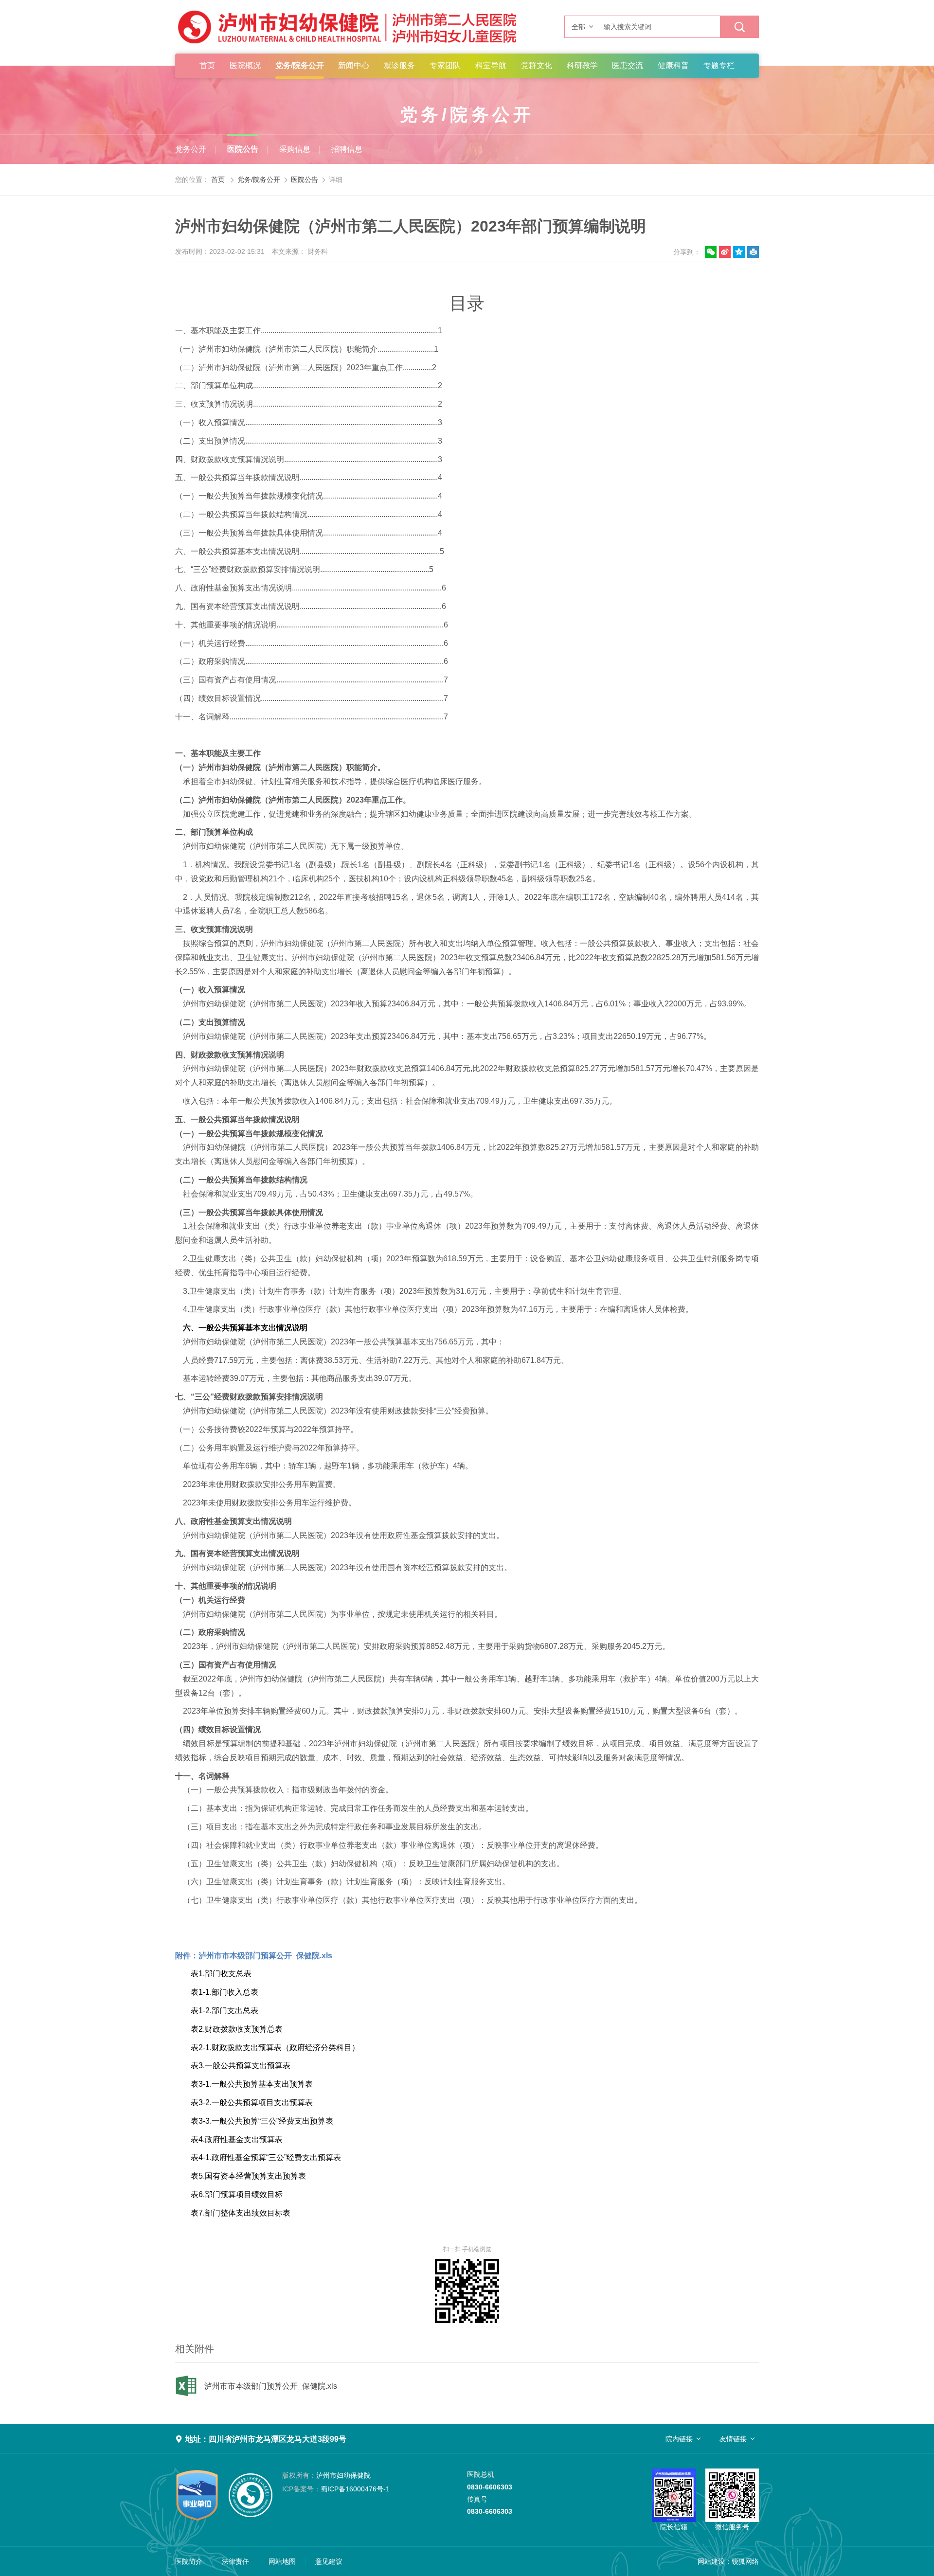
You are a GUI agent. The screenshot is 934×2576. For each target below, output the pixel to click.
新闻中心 (354, 65)
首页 (207, 65)
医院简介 (189, 2561)
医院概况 (245, 65)
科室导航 (491, 65)
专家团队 (445, 65)
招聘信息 (347, 149)
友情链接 (733, 2439)
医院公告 (243, 149)
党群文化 (537, 65)
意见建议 (329, 2561)
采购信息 (295, 149)
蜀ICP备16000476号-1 (336, 2489)
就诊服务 (399, 65)
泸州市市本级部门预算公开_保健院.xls (271, 2386)
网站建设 (711, 2561)
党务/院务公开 (300, 65)
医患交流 (628, 65)
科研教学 (582, 65)
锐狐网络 (745, 2561)
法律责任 (235, 2561)
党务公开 (191, 149)
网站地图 (282, 2561)
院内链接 (679, 2439)
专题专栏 (719, 65)
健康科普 (673, 65)
